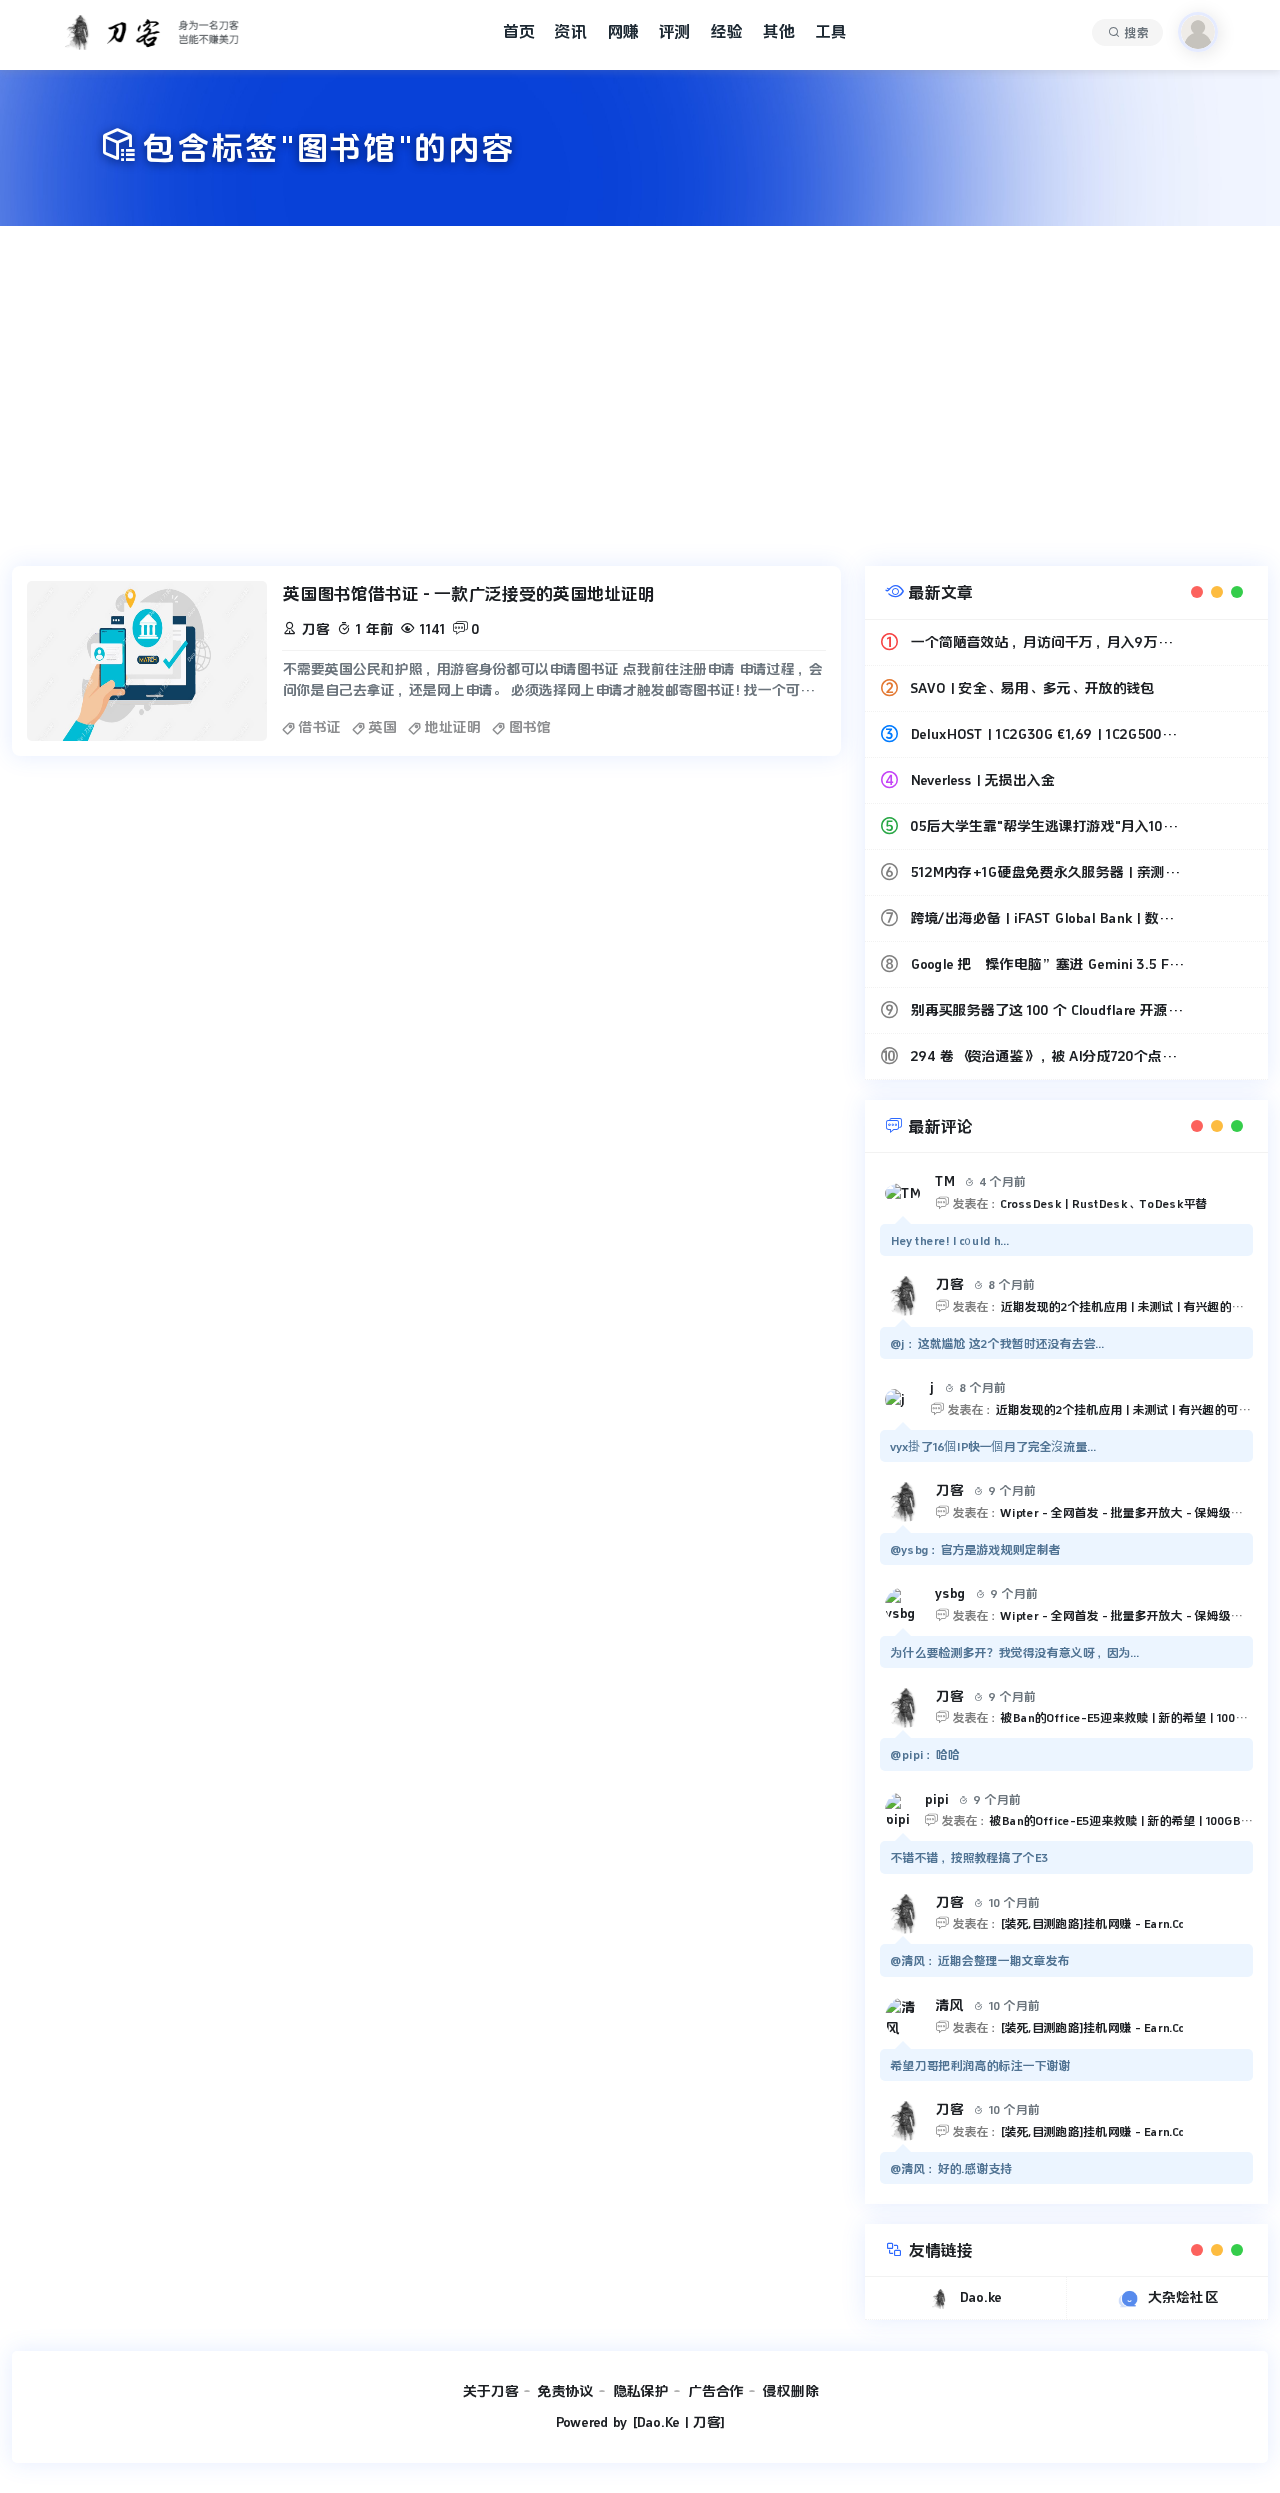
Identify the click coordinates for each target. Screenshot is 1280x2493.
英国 (382, 727)
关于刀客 (490, 2391)
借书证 (319, 727)
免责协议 (565, 2391)
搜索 (1136, 33)
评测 (674, 32)
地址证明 (452, 727)
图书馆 (529, 727)
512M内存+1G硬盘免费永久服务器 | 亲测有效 (1047, 872)
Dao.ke (980, 2297)
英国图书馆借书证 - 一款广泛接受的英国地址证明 (468, 594)
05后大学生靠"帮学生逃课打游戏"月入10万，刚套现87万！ (1047, 826)
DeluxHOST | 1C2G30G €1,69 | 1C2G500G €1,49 (1047, 734)
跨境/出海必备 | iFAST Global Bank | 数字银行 (1047, 918)
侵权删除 (790, 2391)
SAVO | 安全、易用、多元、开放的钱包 (1032, 688)
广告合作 (715, 2391)
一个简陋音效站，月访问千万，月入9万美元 (1047, 642)
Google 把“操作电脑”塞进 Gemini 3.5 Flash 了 (1047, 964)
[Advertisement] (640, 396)
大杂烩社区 (1182, 2297)
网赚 (622, 32)
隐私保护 (640, 2391)
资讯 (570, 32)
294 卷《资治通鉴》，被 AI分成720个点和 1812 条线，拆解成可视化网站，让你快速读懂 (1047, 1056)
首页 (518, 32)
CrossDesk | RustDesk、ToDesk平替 (1103, 1204)
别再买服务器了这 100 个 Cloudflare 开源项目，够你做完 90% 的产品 (1047, 1010)
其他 (778, 32)
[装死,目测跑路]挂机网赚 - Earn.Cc (1091, 1924)
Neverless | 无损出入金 (982, 780)
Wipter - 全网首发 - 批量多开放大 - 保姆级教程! (1129, 1513)
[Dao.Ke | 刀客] (678, 2422)
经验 (726, 32)
